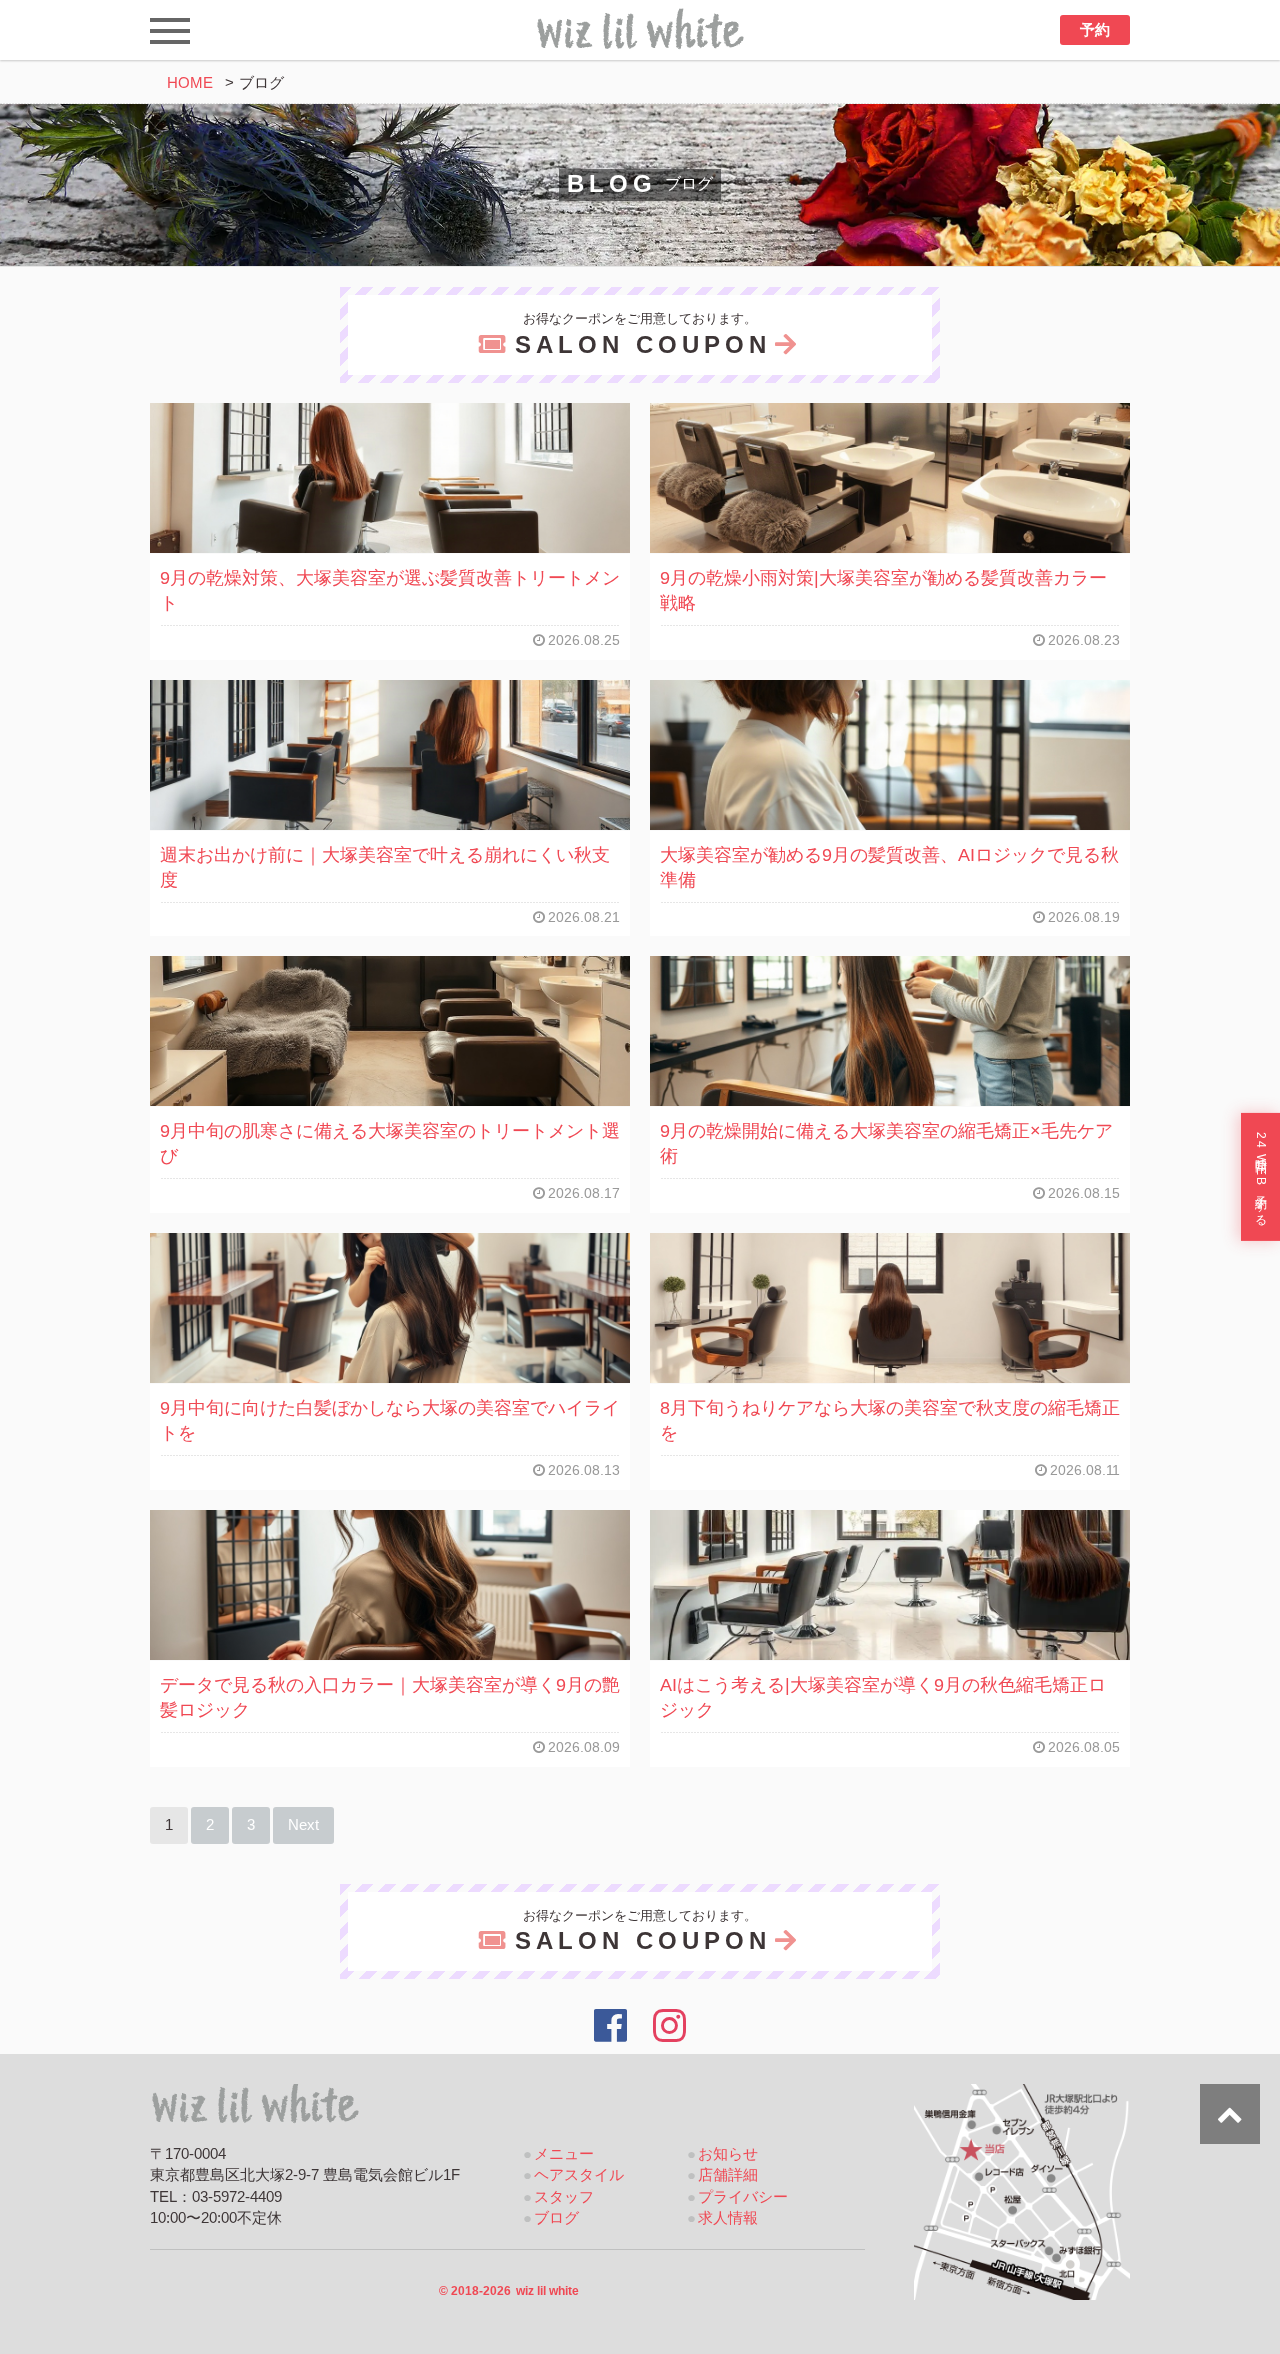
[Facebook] (610, 2026)
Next (303, 1825)
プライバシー (743, 2197)
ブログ (556, 2218)
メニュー (564, 2154)
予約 (1095, 30)
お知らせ (728, 2154)
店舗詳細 (728, 2175)
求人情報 (728, 2218)
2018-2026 (509, 2291)
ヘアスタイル (579, 2175)
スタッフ (564, 2197)
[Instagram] (670, 2026)
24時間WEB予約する (1261, 1177)
